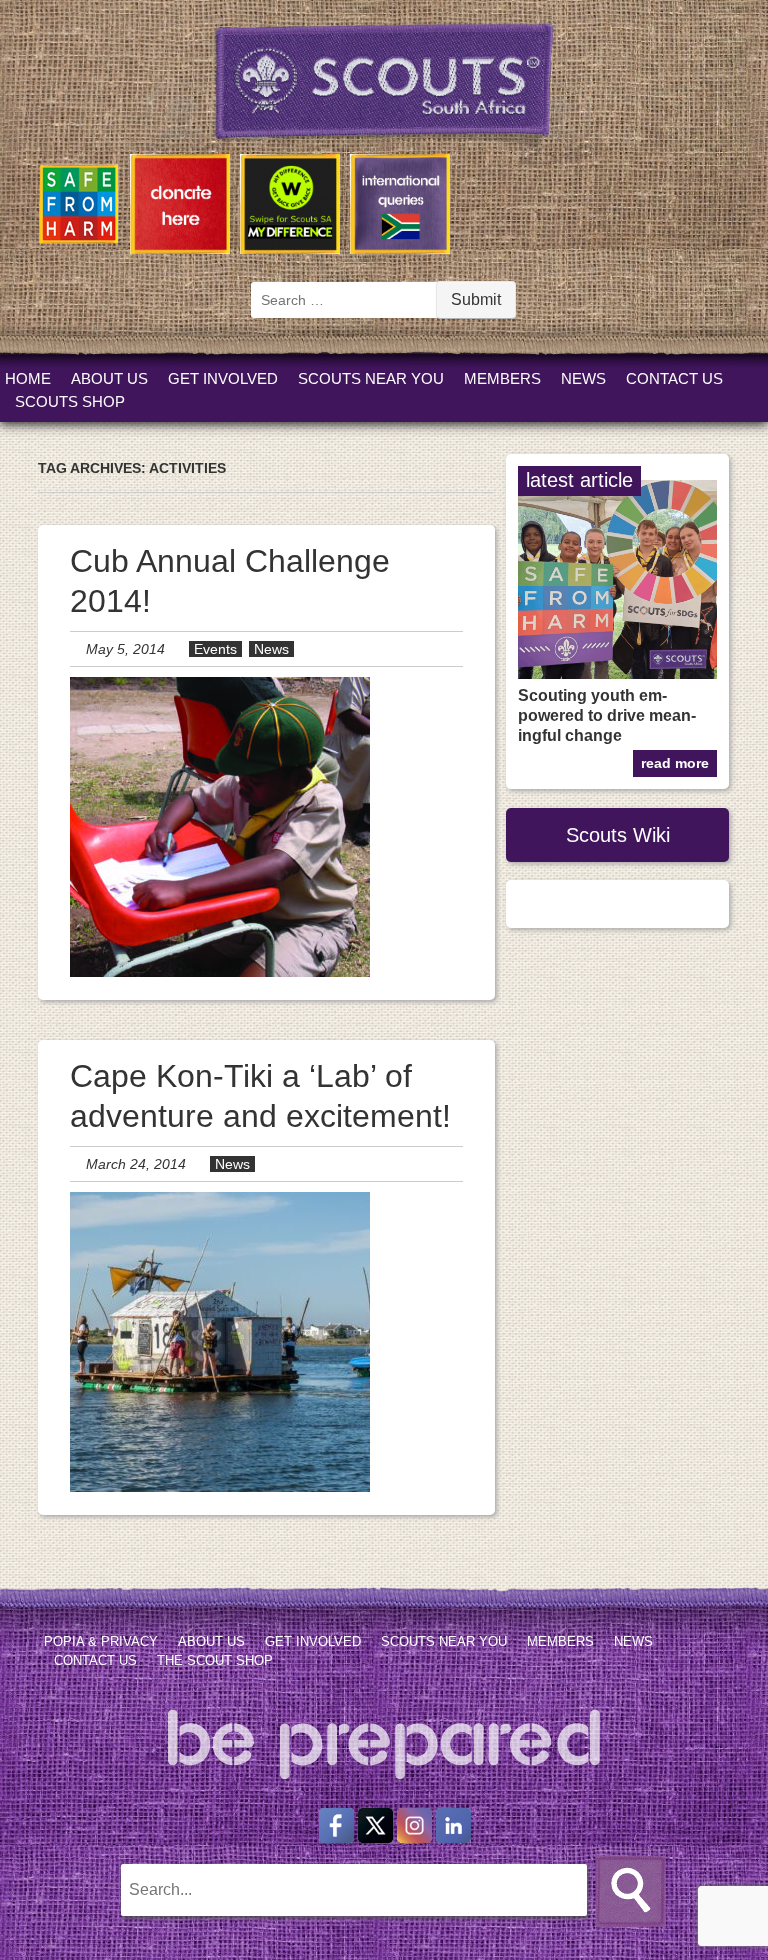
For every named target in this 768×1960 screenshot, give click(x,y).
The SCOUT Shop (215, 1660)
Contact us (674, 378)
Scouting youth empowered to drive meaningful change (607, 715)
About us (109, 378)
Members (502, 378)
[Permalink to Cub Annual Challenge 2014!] (220, 971)
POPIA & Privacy (101, 1641)
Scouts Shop (70, 401)
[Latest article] (617, 673)
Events (215, 649)
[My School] (290, 207)
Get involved (223, 378)
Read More (675, 763)
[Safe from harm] (79, 207)
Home (28, 378)
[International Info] (400, 207)
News (583, 378)
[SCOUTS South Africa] (384, 121)
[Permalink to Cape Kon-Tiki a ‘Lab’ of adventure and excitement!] (220, 1486)
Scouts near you (371, 378)
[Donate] (180, 207)
